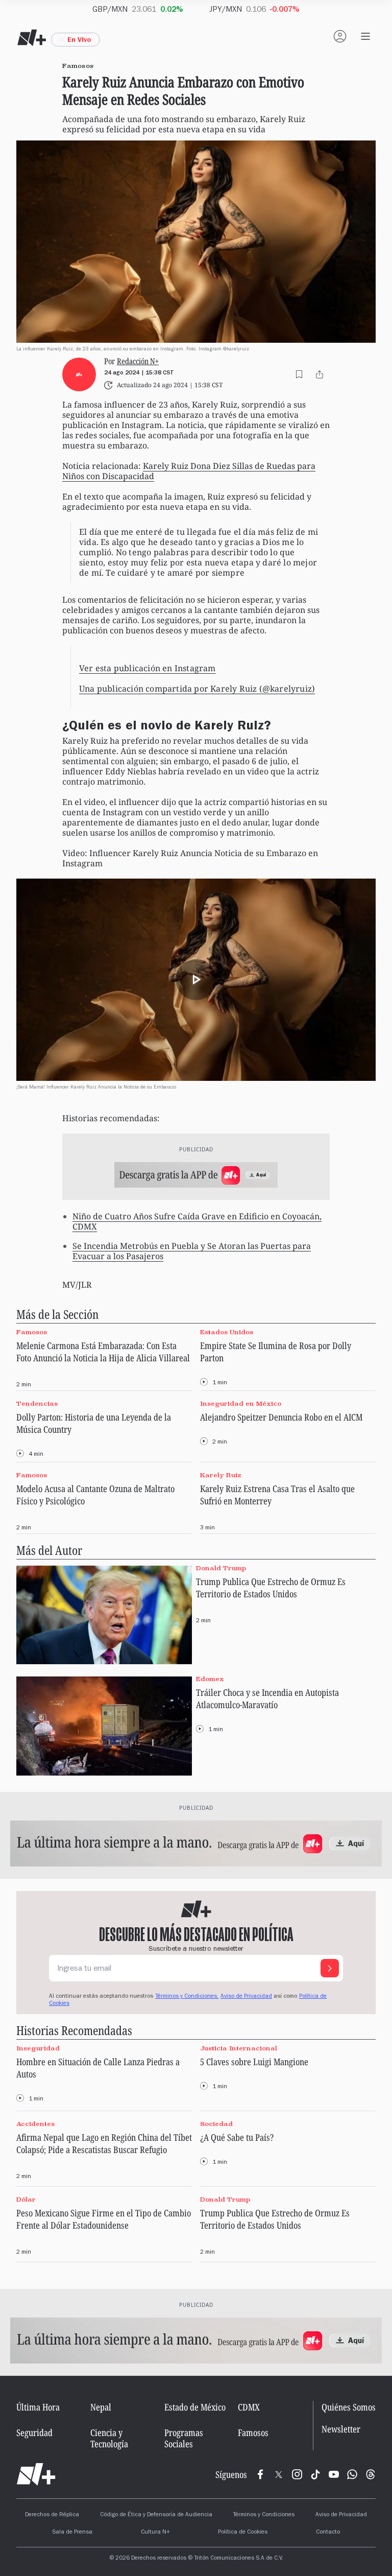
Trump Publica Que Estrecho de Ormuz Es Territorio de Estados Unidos (271, 1588)
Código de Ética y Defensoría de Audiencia (156, 2515)
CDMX (249, 2407)
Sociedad (216, 2124)
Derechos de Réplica (52, 2515)
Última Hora (38, 2407)
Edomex (210, 1679)
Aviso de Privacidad (246, 1997)
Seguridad (34, 2432)
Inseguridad (38, 2048)
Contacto (328, 2533)
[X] (279, 2474)
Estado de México (195, 2407)
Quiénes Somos (349, 2407)
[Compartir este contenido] (320, 374)
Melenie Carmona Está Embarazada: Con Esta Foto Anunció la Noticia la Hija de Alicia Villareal (103, 1352)
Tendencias (37, 1403)
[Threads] (371, 2474)
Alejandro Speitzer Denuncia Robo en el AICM (281, 1417)
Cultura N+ (155, 2533)
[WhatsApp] (352, 2474)
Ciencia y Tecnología (109, 2438)
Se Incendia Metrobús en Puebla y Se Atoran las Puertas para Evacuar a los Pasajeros (192, 1251)
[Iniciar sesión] (340, 36)
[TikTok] (315, 2474)
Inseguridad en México (241, 1403)
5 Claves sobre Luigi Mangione (254, 2062)
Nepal (101, 2407)
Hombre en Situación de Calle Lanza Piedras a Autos (98, 2068)
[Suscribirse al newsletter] (330, 1968)
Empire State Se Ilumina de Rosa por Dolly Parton (276, 1352)
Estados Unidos (227, 1332)
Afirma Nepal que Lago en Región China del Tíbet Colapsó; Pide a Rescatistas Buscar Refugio (104, 2143)
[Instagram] (297, 2474)
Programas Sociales (184, 2438)
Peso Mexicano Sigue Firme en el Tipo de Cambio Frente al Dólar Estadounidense (104, 2219)
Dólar (26, 2199)
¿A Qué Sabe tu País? (237, 2137)
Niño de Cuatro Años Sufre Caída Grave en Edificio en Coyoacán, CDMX (197, 1221)
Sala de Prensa (72, 2533)
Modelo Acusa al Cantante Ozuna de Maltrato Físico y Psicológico (95, 1495)
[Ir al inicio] (36, 2474)
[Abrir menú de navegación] (365, 36)
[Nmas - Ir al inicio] (32, 38)
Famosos (32, 1332)
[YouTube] (334, 2474)
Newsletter (341, 2430)
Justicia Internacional (239, 2048)
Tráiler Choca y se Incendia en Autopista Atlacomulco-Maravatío (267, 1698)
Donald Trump (221, 1568)
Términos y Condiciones (264, 2515)
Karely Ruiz (221, 1475)
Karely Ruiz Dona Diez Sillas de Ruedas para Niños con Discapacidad (189, 471)
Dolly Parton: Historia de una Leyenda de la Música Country (94, 1423)
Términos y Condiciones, (187, 1997)
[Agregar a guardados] (299, 374)
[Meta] (260, 2474)
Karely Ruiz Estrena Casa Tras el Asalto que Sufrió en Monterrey (277, 1495)
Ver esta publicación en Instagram (148, 668)
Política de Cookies (243, 2533)
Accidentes (35, 2124)
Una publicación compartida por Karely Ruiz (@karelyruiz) (197, 689)
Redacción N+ (138, 361)
